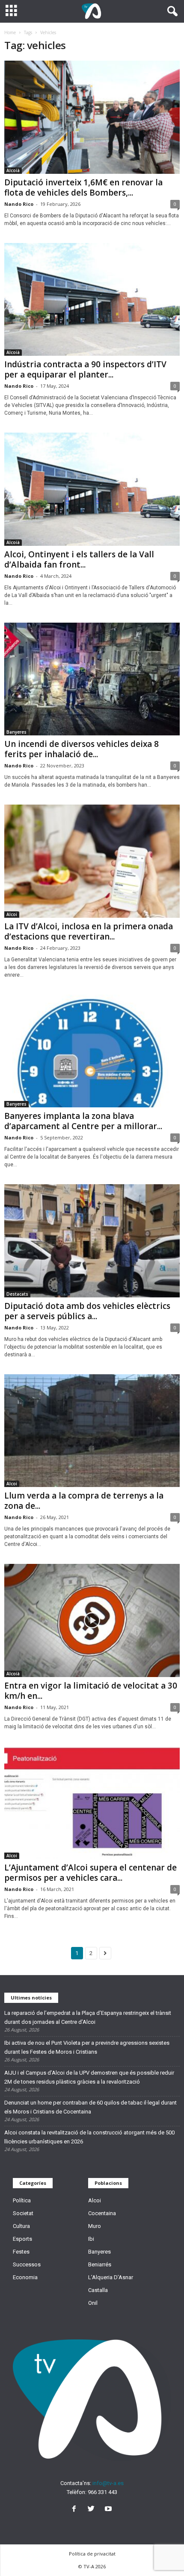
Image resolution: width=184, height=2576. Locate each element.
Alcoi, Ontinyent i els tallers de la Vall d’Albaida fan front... (79, 559)
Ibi (91, 2239)
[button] (171, 12)
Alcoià (13, 170)
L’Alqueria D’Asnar (111, 2277)
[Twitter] (93, 2510)
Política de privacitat (92, 2554)
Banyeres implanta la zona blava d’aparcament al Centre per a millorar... (83, 1121)
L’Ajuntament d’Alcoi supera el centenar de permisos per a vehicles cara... (91, 1873)
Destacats (17, 1294)
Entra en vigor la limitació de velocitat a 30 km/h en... (91, 1691)
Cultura (21, 2226)
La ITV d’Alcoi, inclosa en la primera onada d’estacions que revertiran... (89, 931)
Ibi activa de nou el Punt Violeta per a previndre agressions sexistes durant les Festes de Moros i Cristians (87, 2047)
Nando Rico (19, 204)
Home (10, 32)
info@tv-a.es (108, 2483)
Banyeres (16, 732)
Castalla (98, 2290)
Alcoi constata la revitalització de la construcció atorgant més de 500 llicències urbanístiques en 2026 (89, 2137)
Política (22, 2200)
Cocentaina (102, 2213)
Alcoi (12, 914)
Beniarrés (100, 2264)
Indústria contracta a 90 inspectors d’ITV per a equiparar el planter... (85, 369)
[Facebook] (76, 2510)
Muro (95, 2226)
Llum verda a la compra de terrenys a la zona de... (84, 1501)
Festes (21, 2252)
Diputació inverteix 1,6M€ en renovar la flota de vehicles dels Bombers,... (83, 187)
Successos (27, 2264)
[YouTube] (109, 2510)
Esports (22, 2239)
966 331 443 (102, 2492)
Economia (25, 2277)
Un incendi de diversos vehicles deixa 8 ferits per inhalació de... (82, 749)
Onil (93, 2303)
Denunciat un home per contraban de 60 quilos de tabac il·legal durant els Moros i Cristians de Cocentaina (91, 2107)
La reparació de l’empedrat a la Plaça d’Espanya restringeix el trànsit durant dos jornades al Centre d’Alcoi (88, 2017)
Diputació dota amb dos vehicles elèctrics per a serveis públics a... (87, 1311)
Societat (23, 2213)
